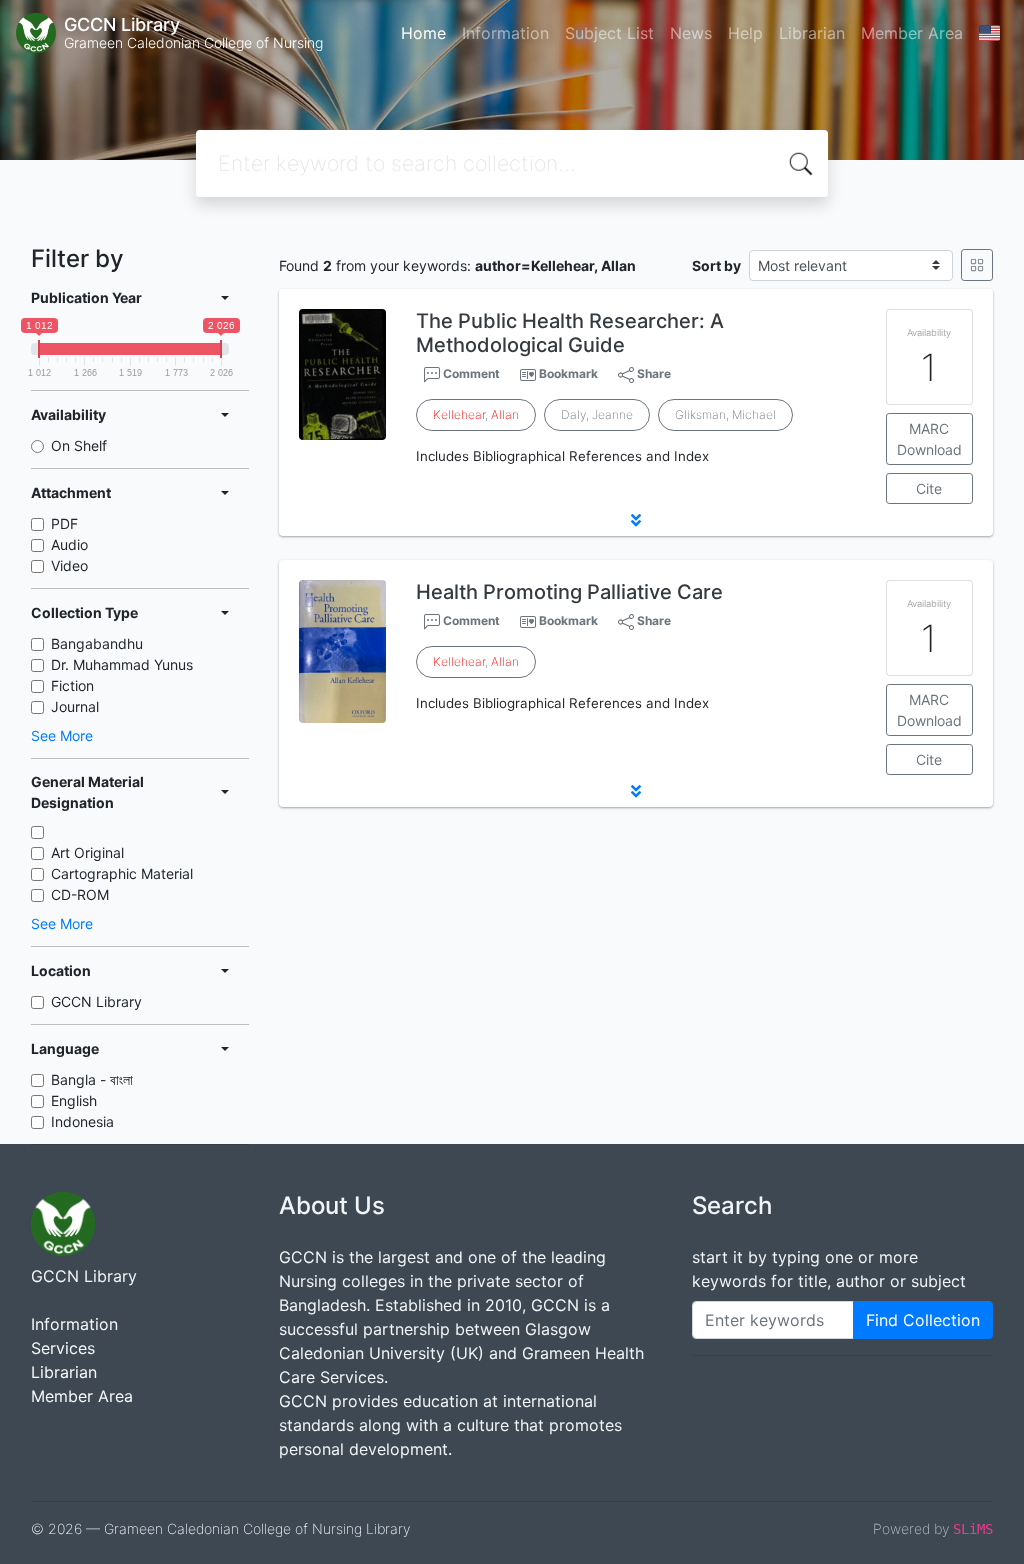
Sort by (716, 265)
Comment (470, 373)
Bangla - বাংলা (92, 1079)
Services (63, 1348)
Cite (929, 488)
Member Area (912, 33)
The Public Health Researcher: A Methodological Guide (570, 333)
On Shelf (79, 445)
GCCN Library (96, 1001)
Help (745, 33)
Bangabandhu (97, 643)
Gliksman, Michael (725, 414)
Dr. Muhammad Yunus (122, 664)
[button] (636, 520)
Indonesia (82, 1121)
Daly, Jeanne (597, 414)
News (691, 33)
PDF (64, 523)
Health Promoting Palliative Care (569, 592)
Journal (75, 706)
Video (69, 565)
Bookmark (568, 373)
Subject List (609, 33)
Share (652, 373)
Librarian (812, 33)
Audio (69, 544)
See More (62, 735)
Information (505, 33)
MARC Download (929, 439)
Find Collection (923, 1320)
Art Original (87, 852)
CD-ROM (80, 894)
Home (423, 33)
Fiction (72, 685)
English (74, 1100)
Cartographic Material (122, 873)
